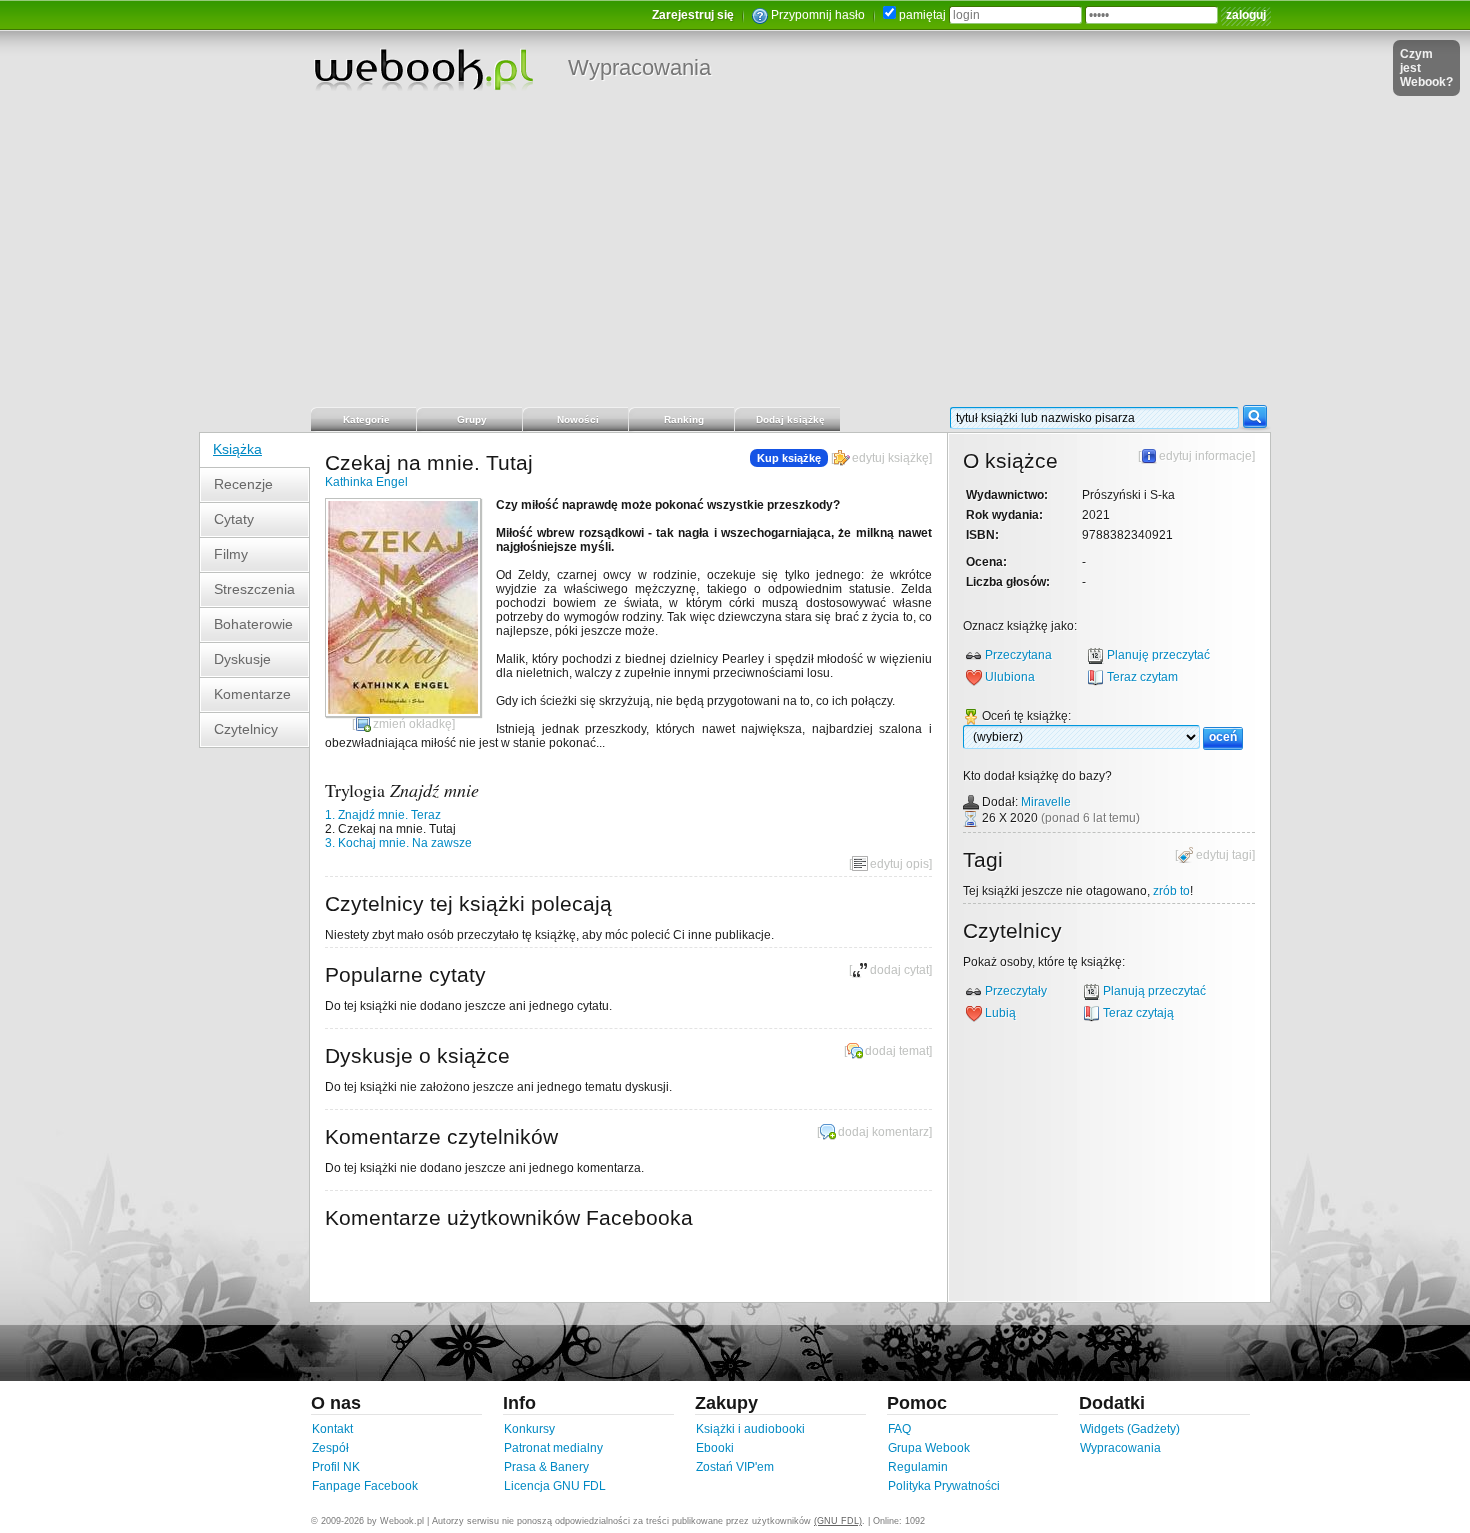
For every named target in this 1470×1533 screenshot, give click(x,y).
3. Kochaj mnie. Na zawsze (398, 843)
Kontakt (332, 1429)
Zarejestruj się (693, 15)
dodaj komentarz (883, 1132)
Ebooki (715, 1448)
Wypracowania (639, 67)
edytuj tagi (1224, 855)
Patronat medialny (553, 1448)
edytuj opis (899, 864)
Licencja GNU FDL (555, 1486)
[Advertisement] (735, 255)
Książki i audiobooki (750, 1429)
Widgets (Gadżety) (1130, 1429)
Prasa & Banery (546, 1467)
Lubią (1000, 1013)
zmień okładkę (412, 724)
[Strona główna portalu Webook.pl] (423, 69)
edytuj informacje (1205, 456)
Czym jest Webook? (1426, 68)
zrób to (1171, 891)
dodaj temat (897, 1051)
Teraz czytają (1138, 1013)
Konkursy (529, 1429)
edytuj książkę (890, 458)
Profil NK (336, 1467)
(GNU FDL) (838, 1521)
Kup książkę (789, 458)
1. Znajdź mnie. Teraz (383, 815)
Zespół (330, 1448)
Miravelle (1046, 802)
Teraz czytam (1142, 677)
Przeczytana (1018, 655)
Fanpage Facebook (365, 1486)
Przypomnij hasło (818, 15)
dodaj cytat (899, 970)
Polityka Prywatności (944, 1486)
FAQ (899, 1429)
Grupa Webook (929, 1448)
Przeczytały (1016, 991)
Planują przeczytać (1154, 991)
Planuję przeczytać (1158, 655)
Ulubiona (1010, 677)
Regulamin (918, 1467)
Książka (237, 449)
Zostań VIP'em (735, 1467)
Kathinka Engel (366, 482)
